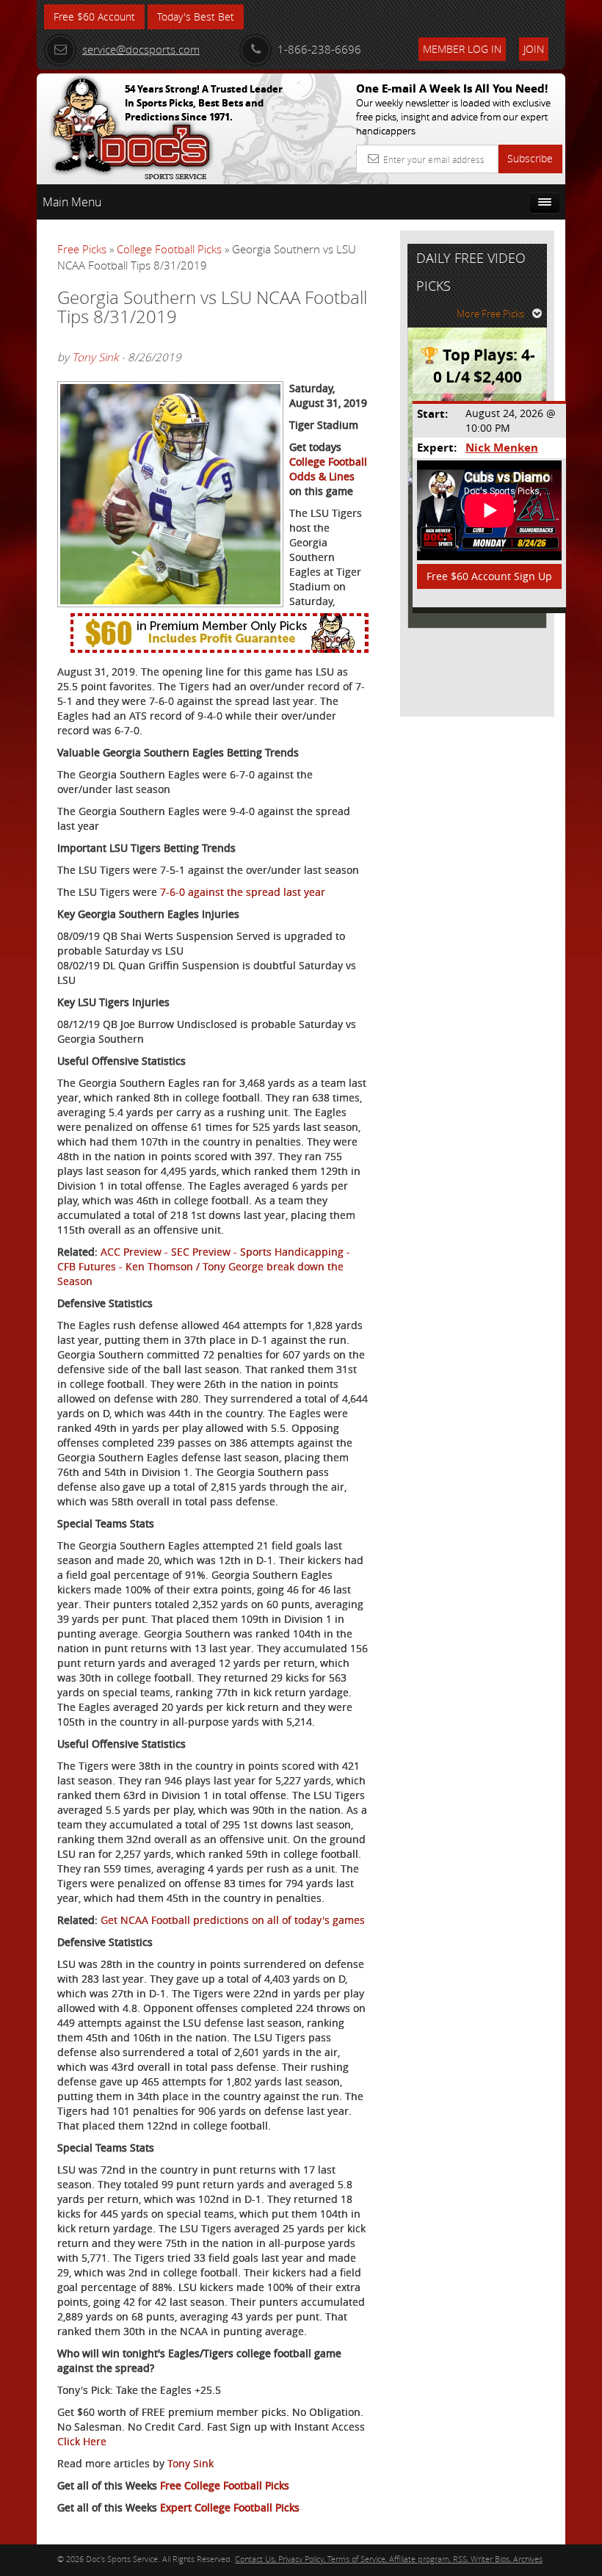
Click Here (82, 2441)
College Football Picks (169, 249)
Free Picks (82, 249)
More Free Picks (490, 314)
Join (534, 49)
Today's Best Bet (196, 17)
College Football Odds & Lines (328, 469)
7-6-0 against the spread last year (243, 892)
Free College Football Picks (225, 2485)
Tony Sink (95, 357)
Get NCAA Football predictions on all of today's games (233, 1920)
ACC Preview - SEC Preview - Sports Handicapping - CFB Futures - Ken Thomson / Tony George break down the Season (204, 1266)
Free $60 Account (94, 17)
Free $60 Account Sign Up (489, 576)
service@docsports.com (141, 49)
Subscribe (530, 158)
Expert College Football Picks (230, 2507)
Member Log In (462, 49)
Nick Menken (502, 448)
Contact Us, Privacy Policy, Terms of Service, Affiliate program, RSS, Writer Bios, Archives (389, 2559)
